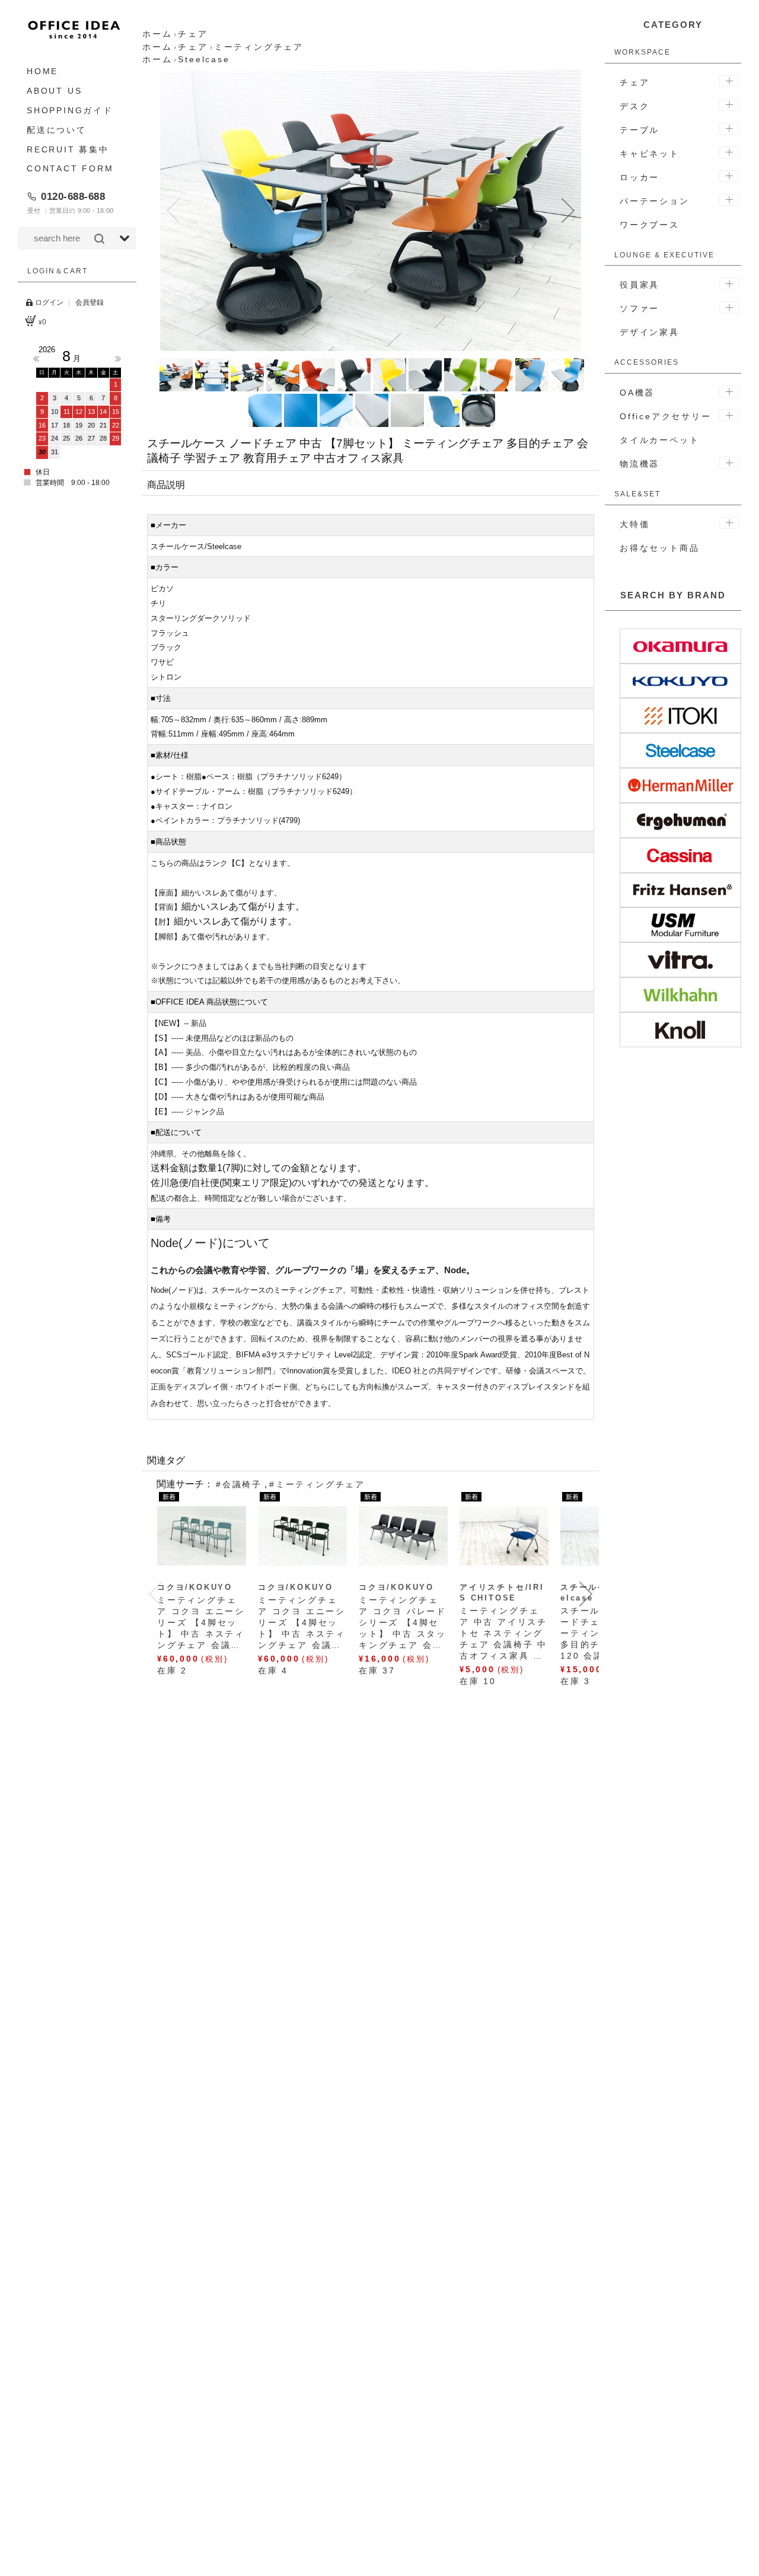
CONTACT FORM (70, 168)
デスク (634, 106)
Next (118, 359)
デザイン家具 (650, 332)
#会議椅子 (239, 1484)
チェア (634, 82)
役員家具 (640, 285)
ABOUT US (54, 91)
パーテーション (655, 201)
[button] (173, 211)
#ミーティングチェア (317, 1484)
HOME (42, 71)
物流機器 (640, 464)
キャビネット (650, 154)
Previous (36, 359)
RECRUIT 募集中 (68, 149)
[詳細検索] (125, 238)
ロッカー (640, 177)
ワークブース (650, 225)
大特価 (634, 524)
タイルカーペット (659, 440)
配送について (57, 129)
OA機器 (637, 393)
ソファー (640, 308)
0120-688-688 (73, 196)
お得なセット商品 (659, 548)
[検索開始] (99, 238)
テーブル (640, 130)
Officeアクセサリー (666, 416)
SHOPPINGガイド (70, 110)
